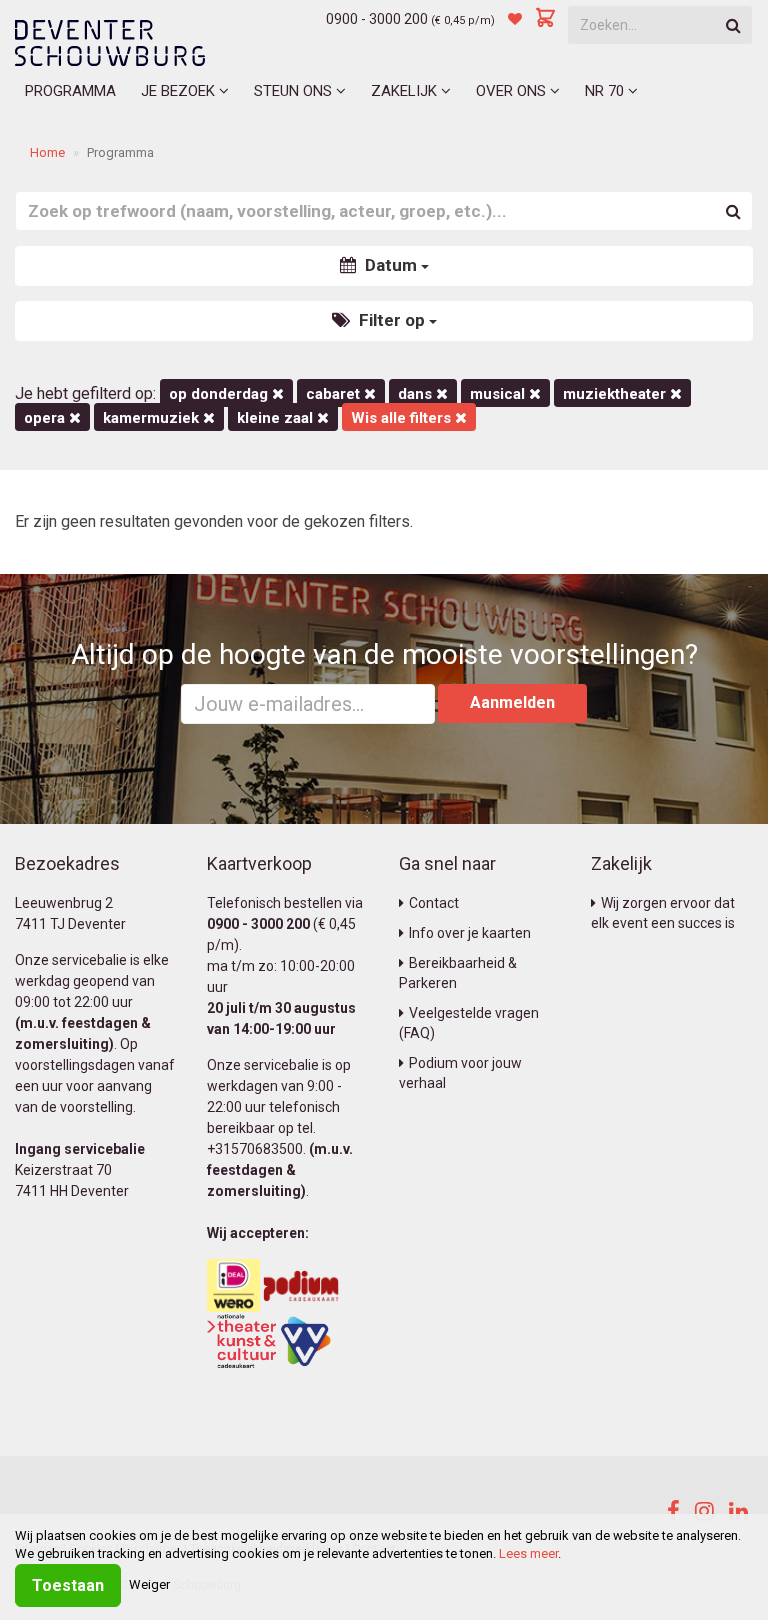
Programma (70, 91)
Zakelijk (406, 91)
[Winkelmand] (546, 19)
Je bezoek (180, 91)
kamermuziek (153, 418)
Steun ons (295, 91)
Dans (417, 394)
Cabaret (335, 394)
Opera (46, 418)
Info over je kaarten (470, 933)
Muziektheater (616, 394)
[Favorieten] (515, 19)
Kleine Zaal (277, 418)
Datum (391, 265)
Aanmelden (512, 702)
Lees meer (528, 1553)
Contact (434, 903)
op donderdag (220, 394)
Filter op (392, 320)
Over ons (513, 91)
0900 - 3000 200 (377, 19)
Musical (499, 394)
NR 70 (606, 91)
